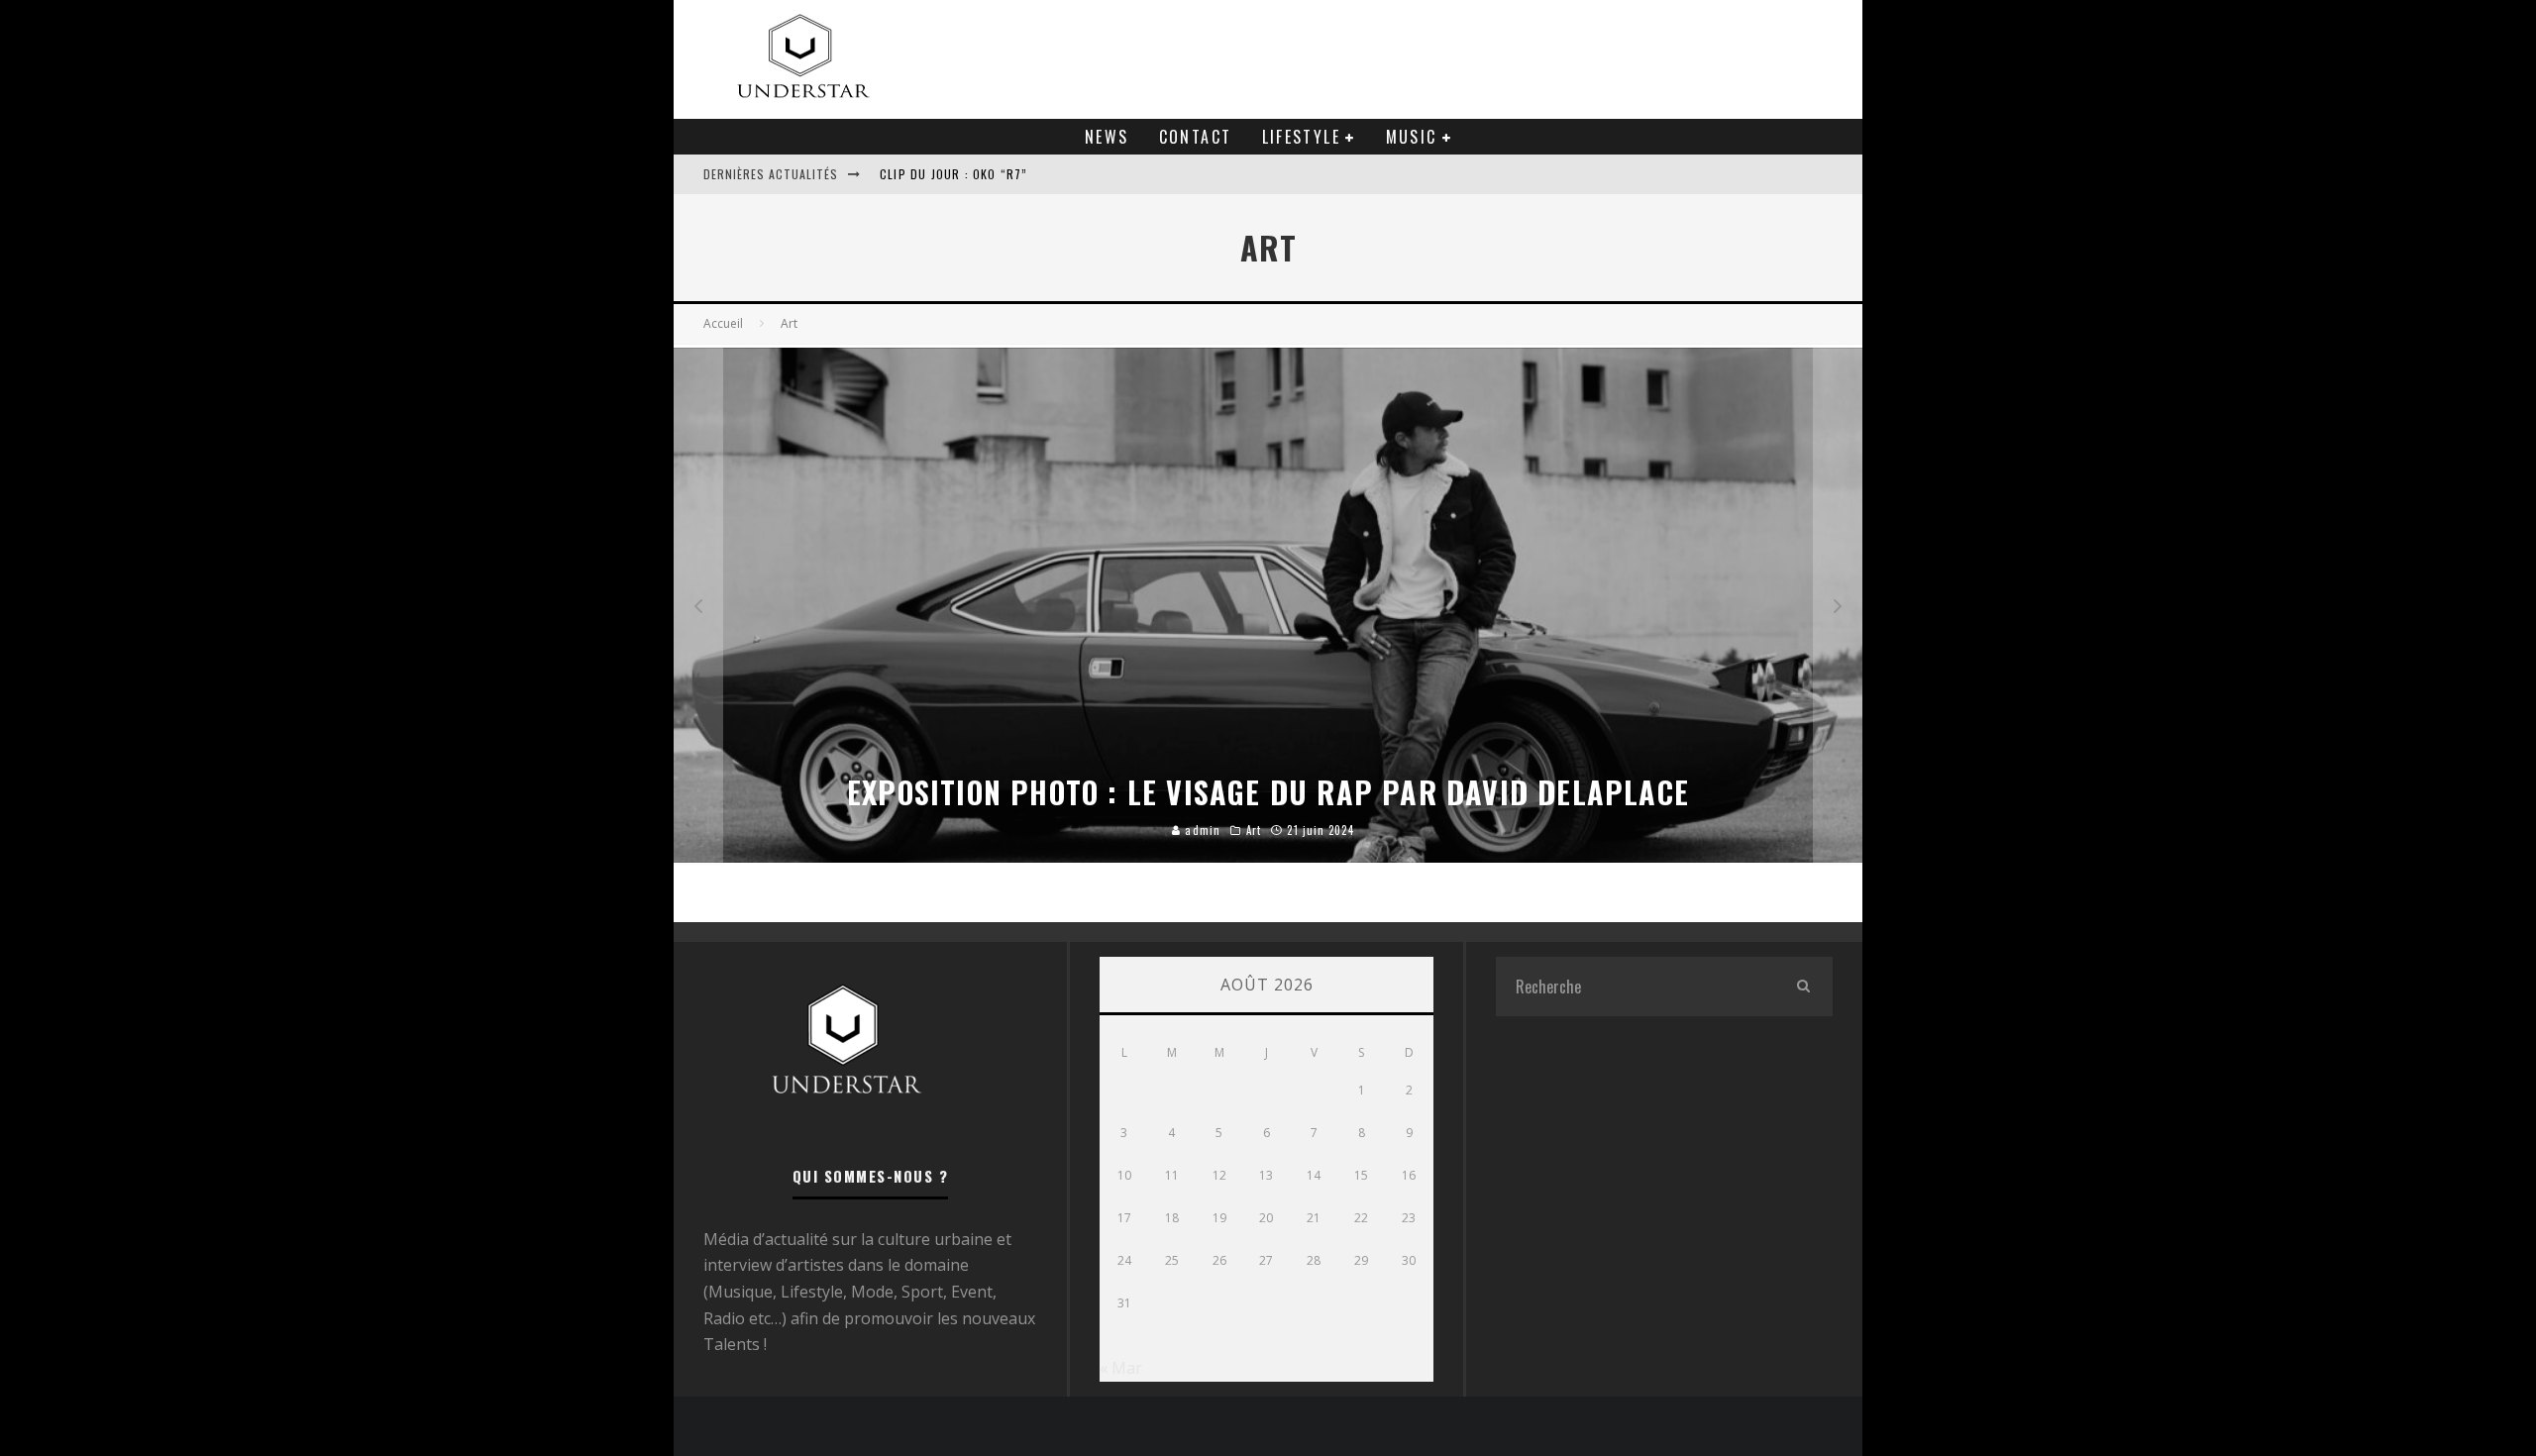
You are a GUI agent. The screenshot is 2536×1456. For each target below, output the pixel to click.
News (1107, 137)
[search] (1803, 987)
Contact (1196, 137)
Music (1412, 137)
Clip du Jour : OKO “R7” (954, 174)
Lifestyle (1302, 137)
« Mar (1121, 1368)
